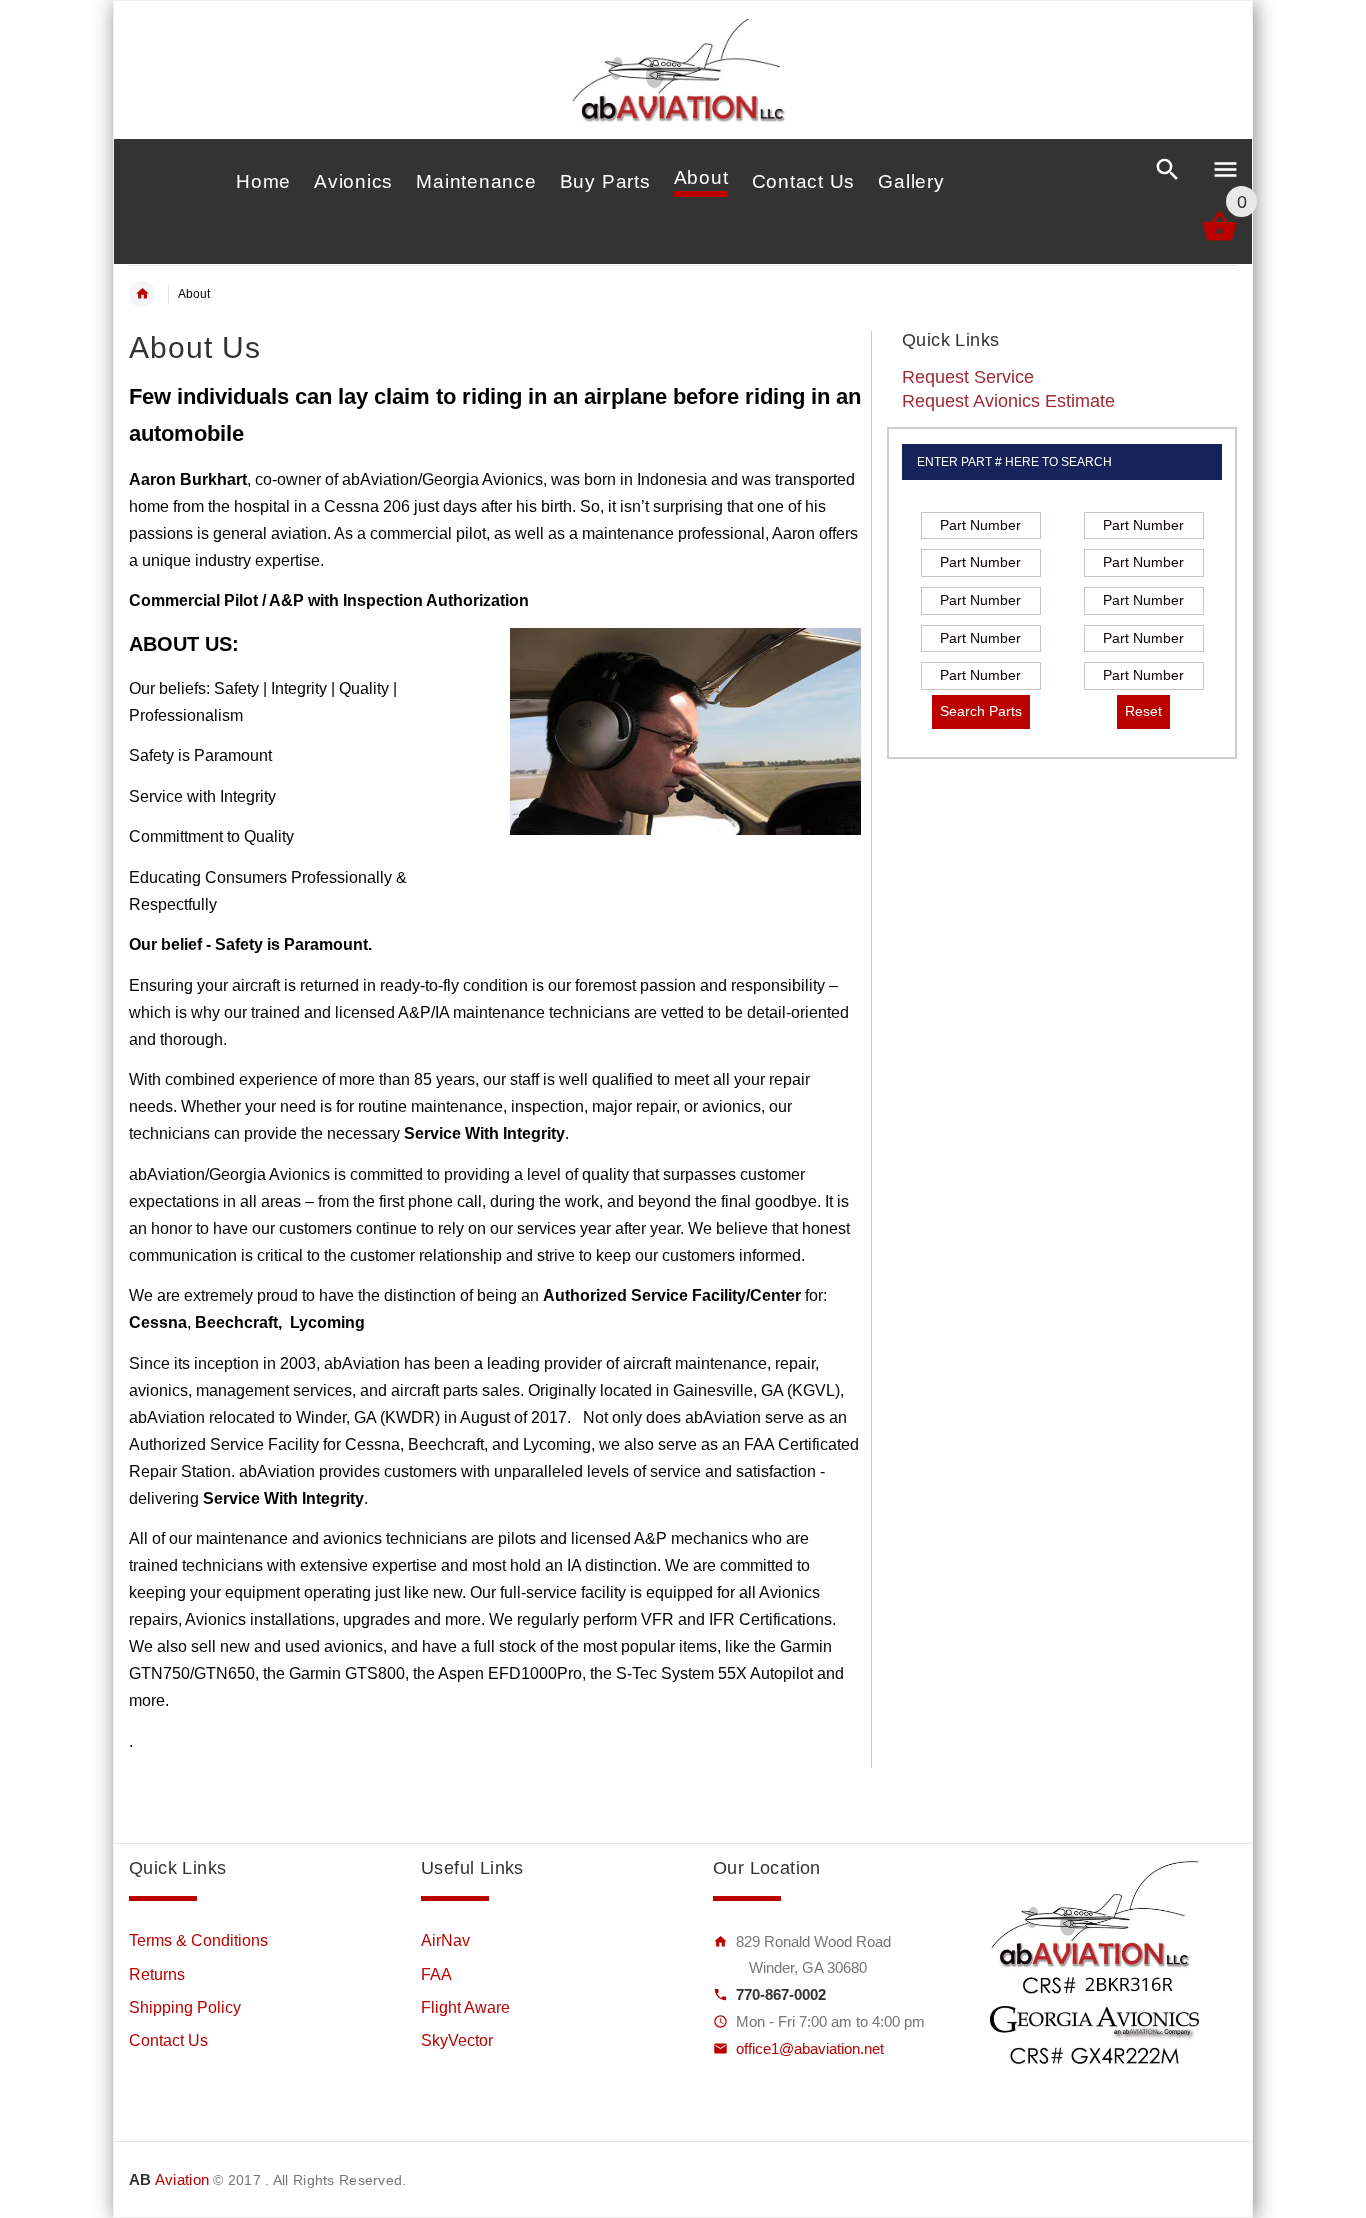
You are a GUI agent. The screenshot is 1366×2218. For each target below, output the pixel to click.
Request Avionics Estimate (1008, 401)
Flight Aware (465, 2007)
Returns (157, 1974)
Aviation (169, 2179)
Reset (1143, 711)
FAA (436, 1974)
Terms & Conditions (198, 1940)
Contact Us (168, 2040)
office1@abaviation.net (810, 2048)
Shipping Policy (185, 2007)
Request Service (968, 377)
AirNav (445, 1940)
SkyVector (457, 2040)
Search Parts (981, 711)
